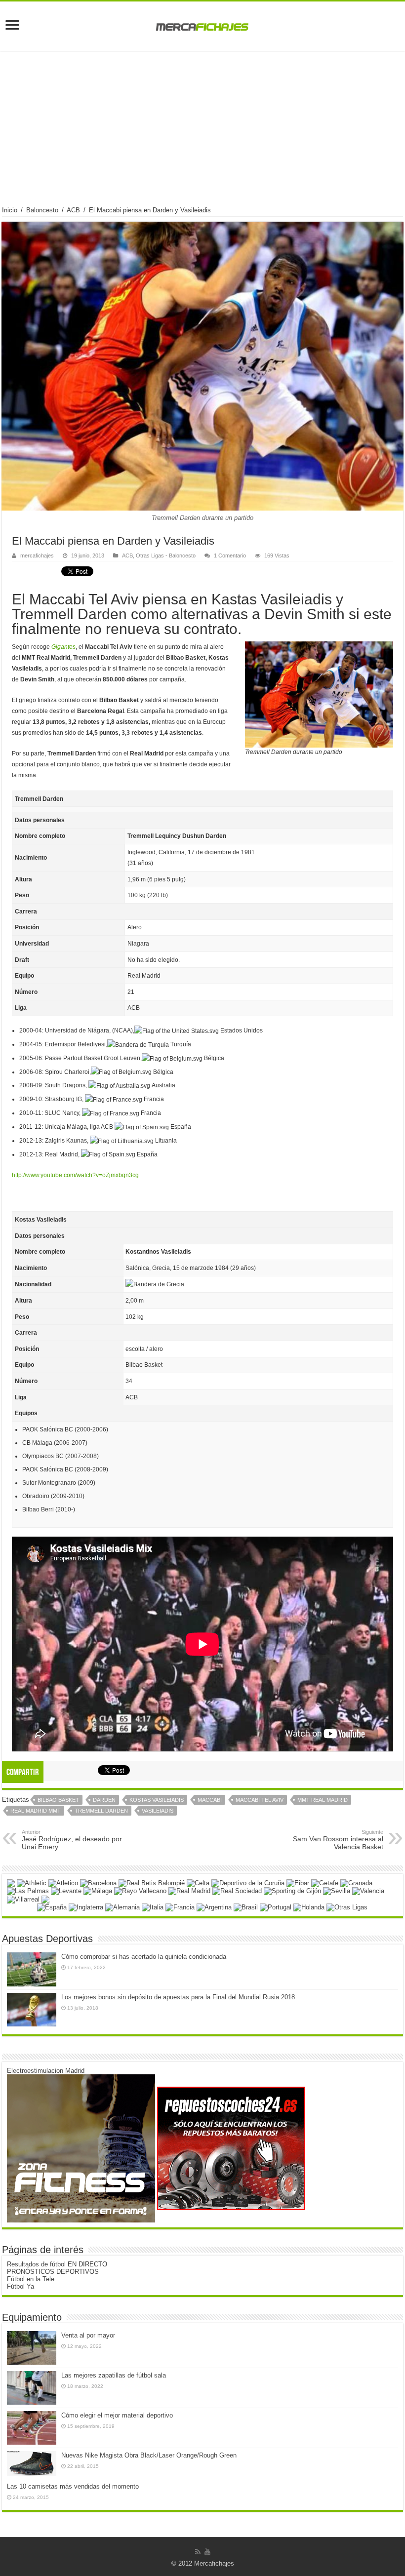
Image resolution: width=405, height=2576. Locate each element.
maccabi (210, 1800)
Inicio (10, 210)
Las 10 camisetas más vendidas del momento (73, 2486)
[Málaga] (98, 1891)
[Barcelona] (98, 1882)
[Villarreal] (23, 1899)
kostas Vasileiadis (157, 1800)
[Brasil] (246, 1907)
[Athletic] (32, 1882)
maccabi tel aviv (260, 1800)
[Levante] (66, 1891)
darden (104, 1800)
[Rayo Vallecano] (140, 1891)
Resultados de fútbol (36, 2264)
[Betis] (152, 1882)
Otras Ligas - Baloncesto (166, 555)
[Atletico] (63, 1882)
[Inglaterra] (86, 1907)
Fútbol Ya (20, 2286)
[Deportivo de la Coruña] (248, 1882)
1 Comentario (230, 555)
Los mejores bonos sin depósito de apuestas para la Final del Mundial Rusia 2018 (178, 1997)
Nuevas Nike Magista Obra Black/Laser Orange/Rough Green (149, 2455)
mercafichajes (37, 555)
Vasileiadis (158, 1811)
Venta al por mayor (88, 2335)
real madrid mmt (36, 1811)
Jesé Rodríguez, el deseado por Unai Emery (72, 1840)
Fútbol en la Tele (31, 2279)
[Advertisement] (202, 132)
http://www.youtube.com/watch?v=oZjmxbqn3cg (75, 1175)
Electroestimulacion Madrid (46, 2071)
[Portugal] (276, 1907)
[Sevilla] (337, 1891)
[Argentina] (214, 1907)
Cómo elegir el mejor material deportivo (117, 2415)
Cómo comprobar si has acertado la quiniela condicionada (144, 1957)
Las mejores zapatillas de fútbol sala (114, 2375)
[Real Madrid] (189, 1891)
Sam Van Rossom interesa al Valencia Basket (338, 1840)
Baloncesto (42, 210)
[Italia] (153, 1907)
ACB (73, 210)
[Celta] (198, 1882)
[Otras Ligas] (347, 1907)
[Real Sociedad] (237, 1891)
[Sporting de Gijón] (292, 1891)
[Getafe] (325, 1882)
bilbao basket (58, 1800)
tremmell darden (101, 1811)
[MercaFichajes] (202, 24)
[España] (52, 1907)
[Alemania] (122, 1907)
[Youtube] (207, 2552)
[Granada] (356, 1882)
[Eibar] (298, 1882)
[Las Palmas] (28, 1891)
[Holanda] (309, 1907)
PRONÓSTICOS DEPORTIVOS (53, 2272)
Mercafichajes (214, 2563)
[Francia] (180, 1907)
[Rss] (198, 2552)
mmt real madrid (323, 1800)
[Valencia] (368, 1891)
